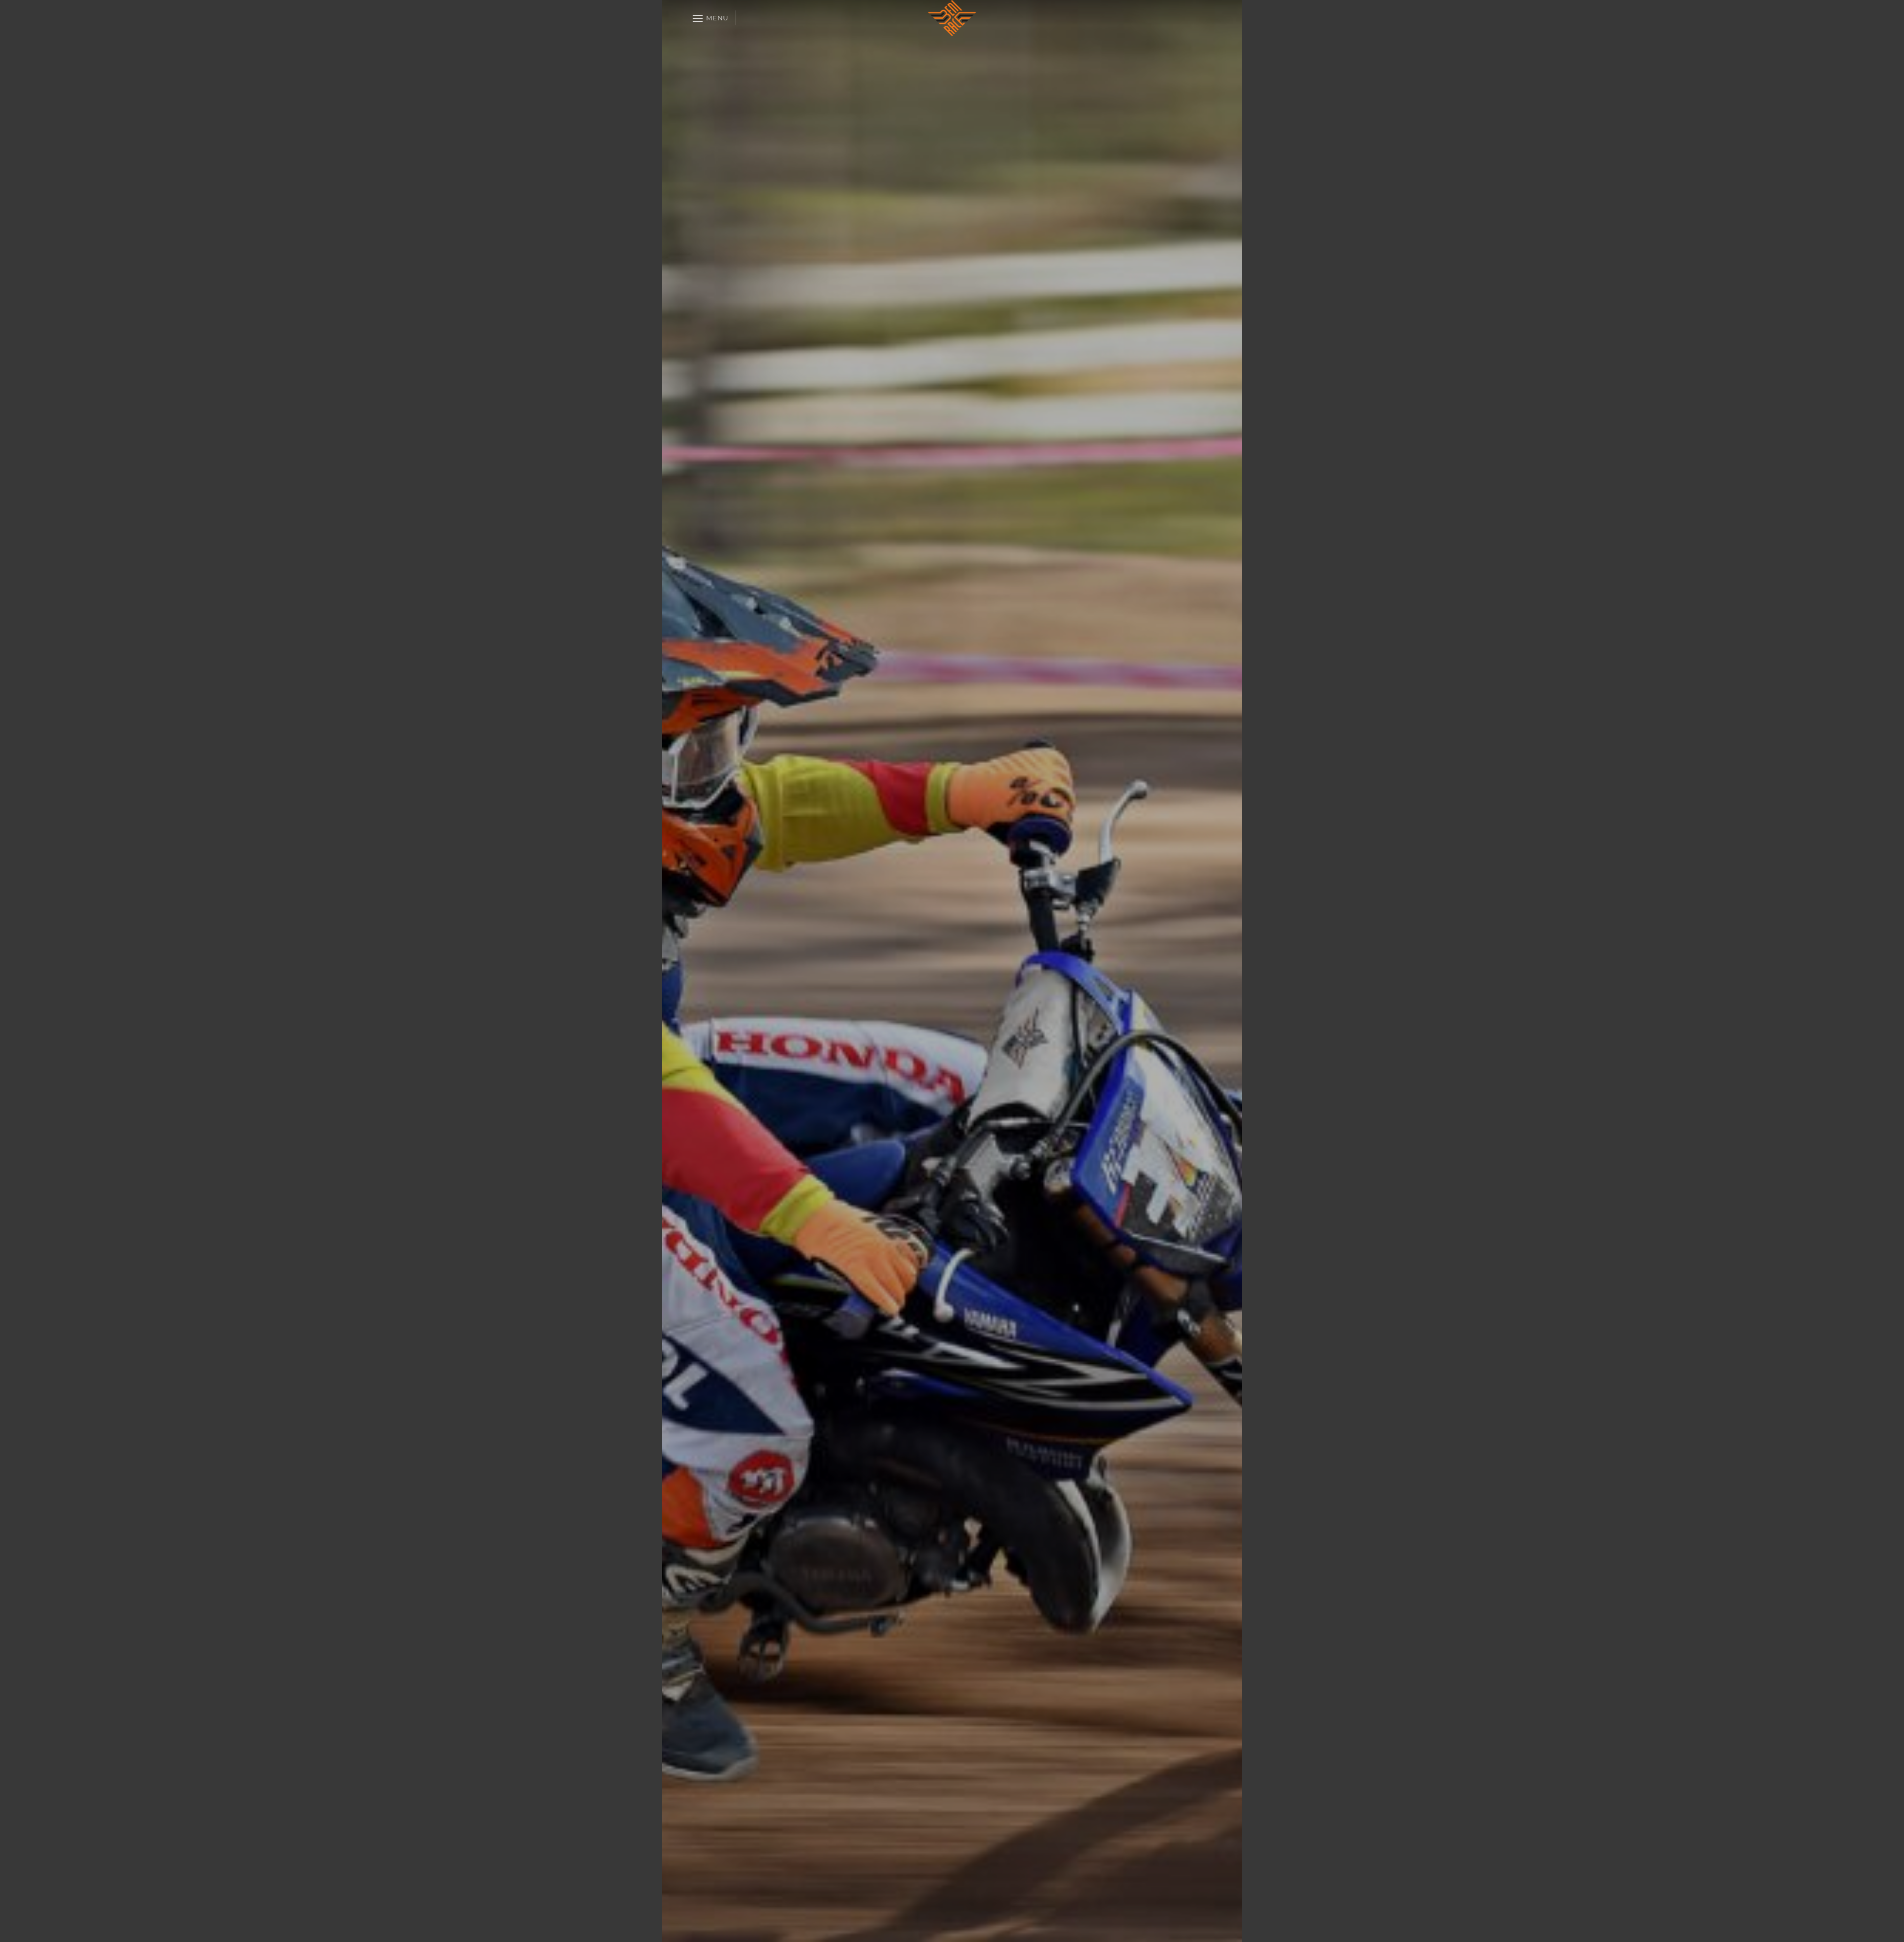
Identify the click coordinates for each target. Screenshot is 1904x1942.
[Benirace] (952, 18)
